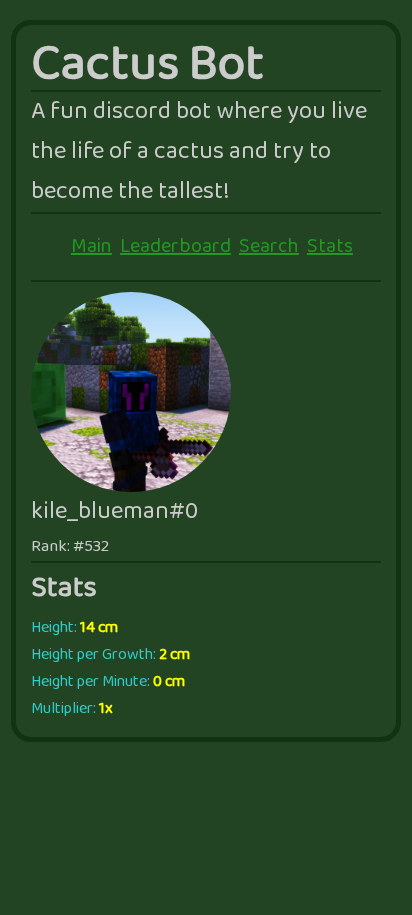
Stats (330, 247)
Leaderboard (175, 247)
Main (91, 247)
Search (269, 247)
